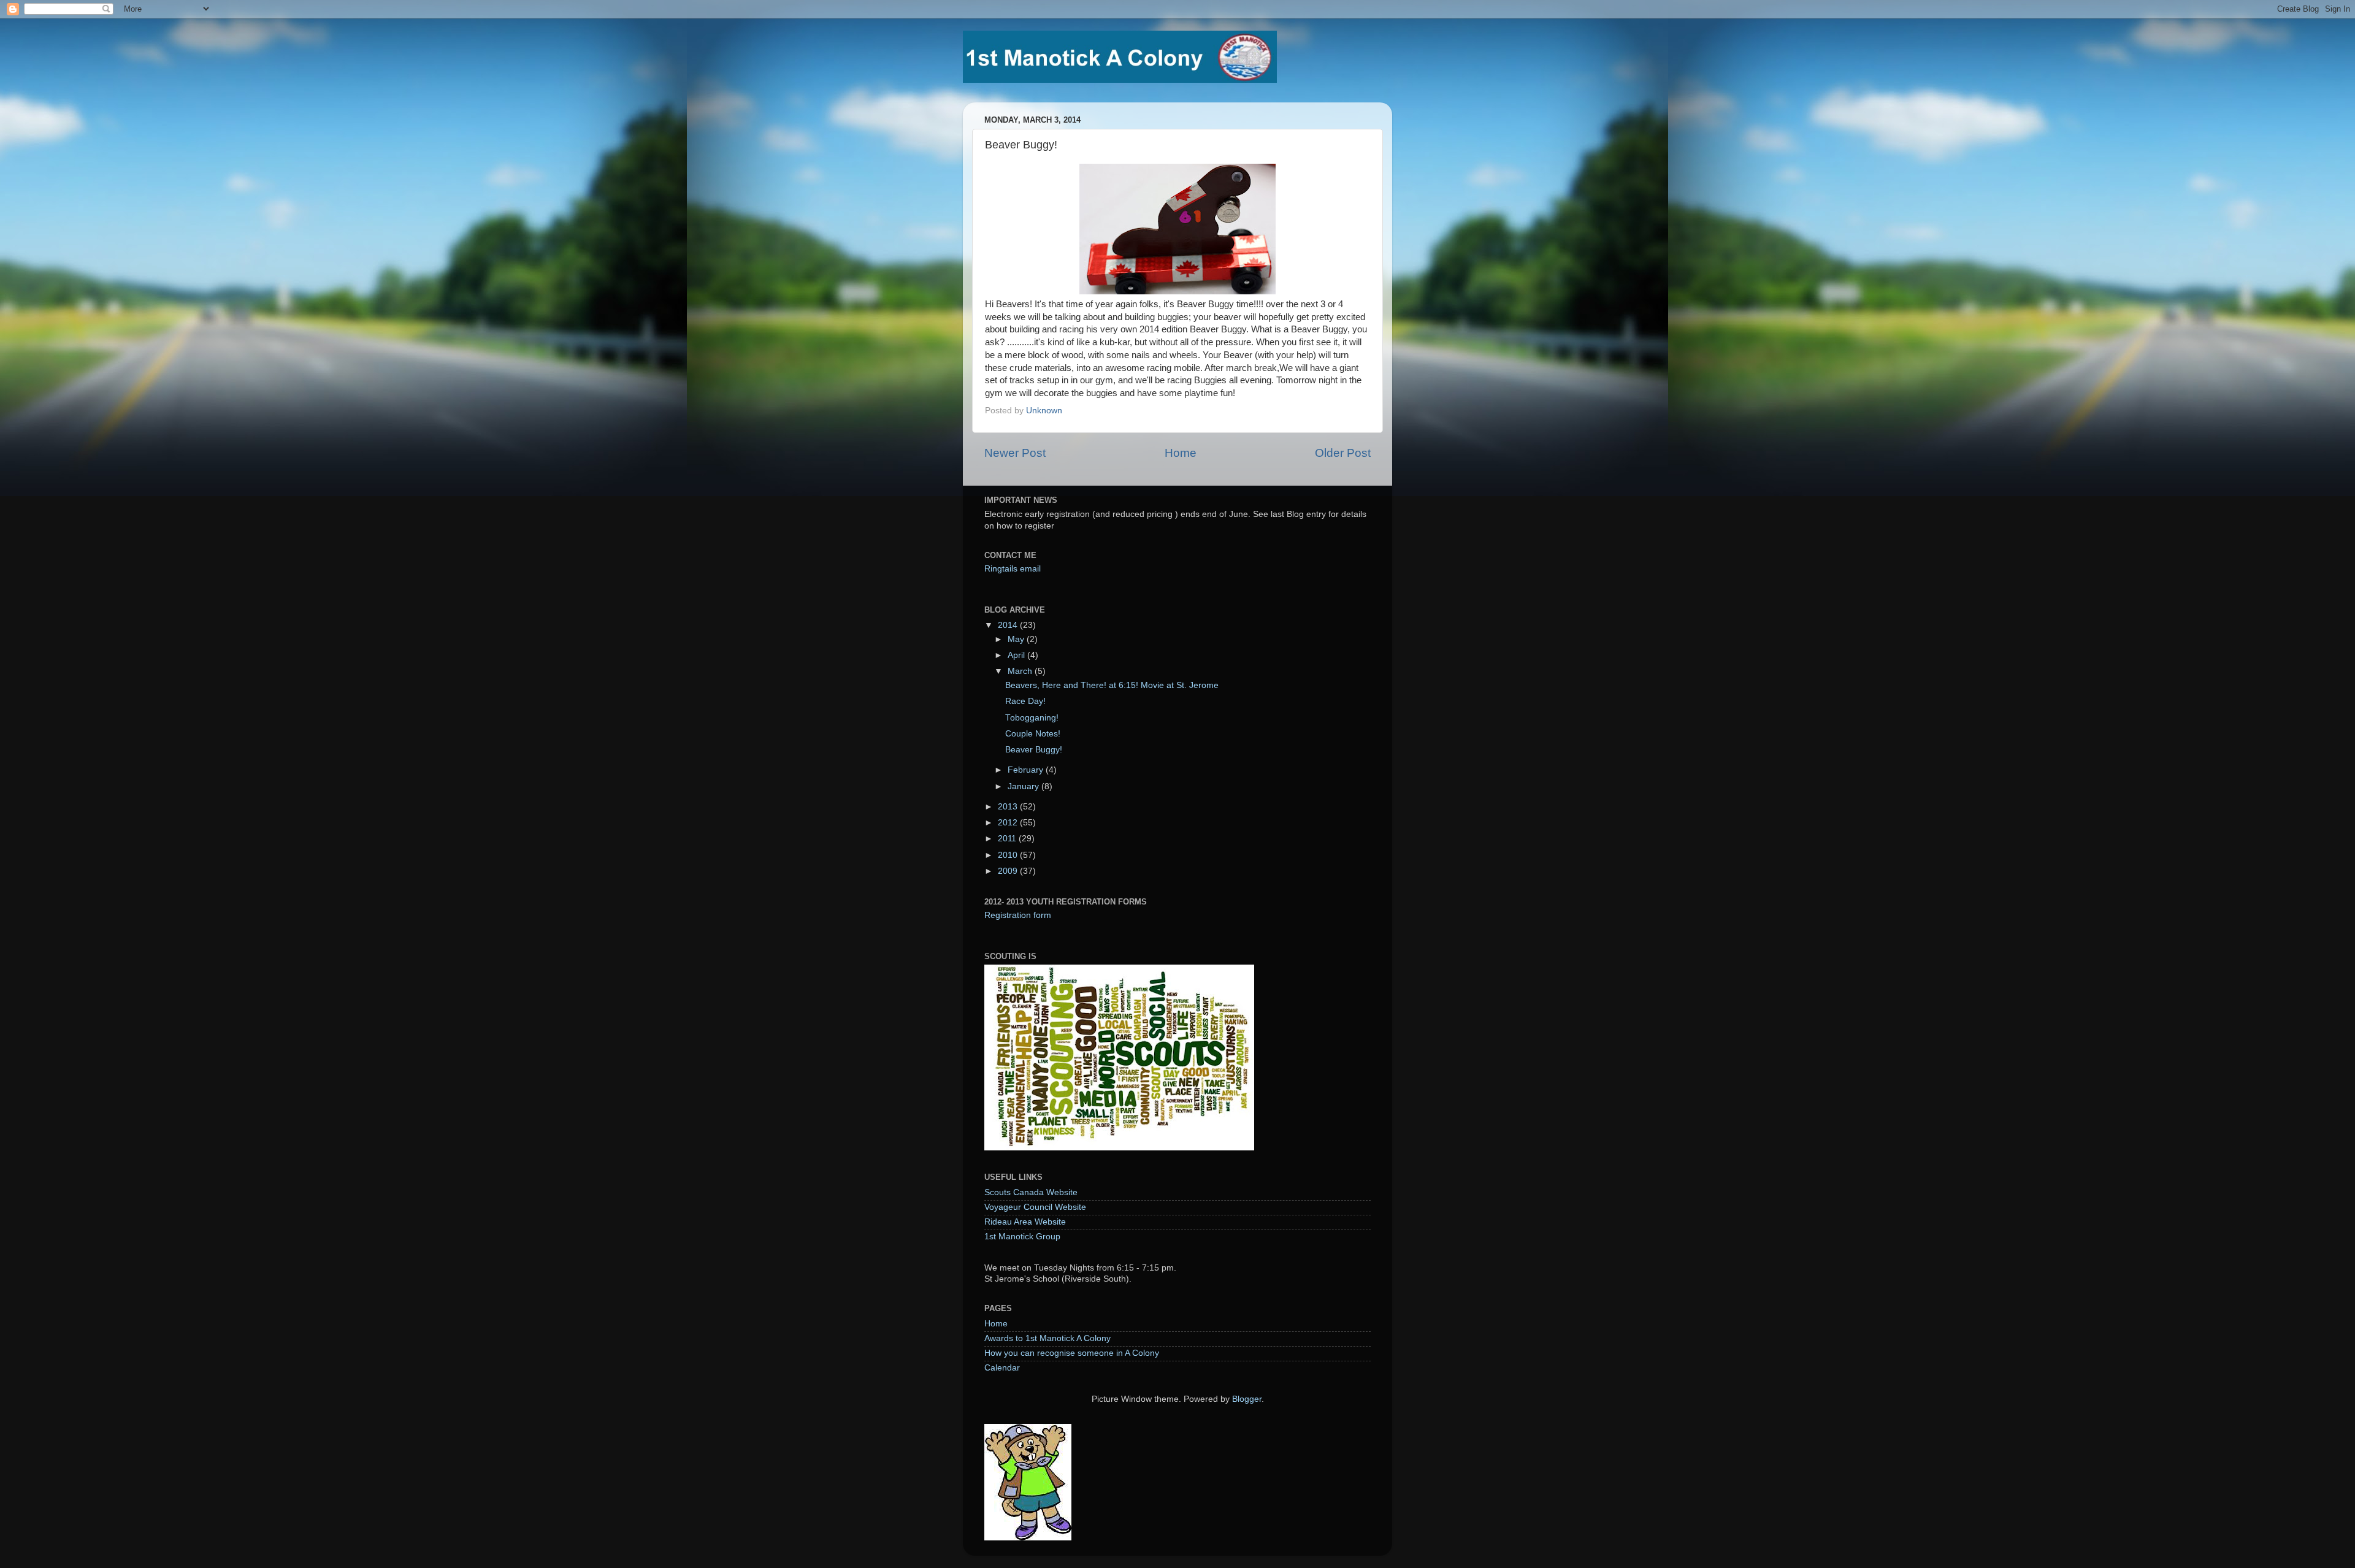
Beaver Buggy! (1034, 750)
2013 (1009, 807)
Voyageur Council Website (1035, 1207)
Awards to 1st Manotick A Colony (1047, 1338)
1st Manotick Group (1022, 1237)
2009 (1009, 871)
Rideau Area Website (1025, 1222)
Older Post (1343, 453)
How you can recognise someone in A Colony (1072, 1353)
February (1027, 770)
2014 (1009, 625)
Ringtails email (1013, 569)
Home (1181, 453)
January (1024, 786)
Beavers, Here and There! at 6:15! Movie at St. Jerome (1112, 685)
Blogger (1247, 1399)
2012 (1009, 823)
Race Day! (1025, 701)
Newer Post (1015, 453)
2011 (1008, 839)
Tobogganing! (1032, 718)
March (1021, 671)
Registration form (1018, 915)
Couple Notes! (1033, 734)
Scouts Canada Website (1031, 1192)
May (1017, 639)
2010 (1009, 855)
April (1017, 655)
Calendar (1002, 1368)
